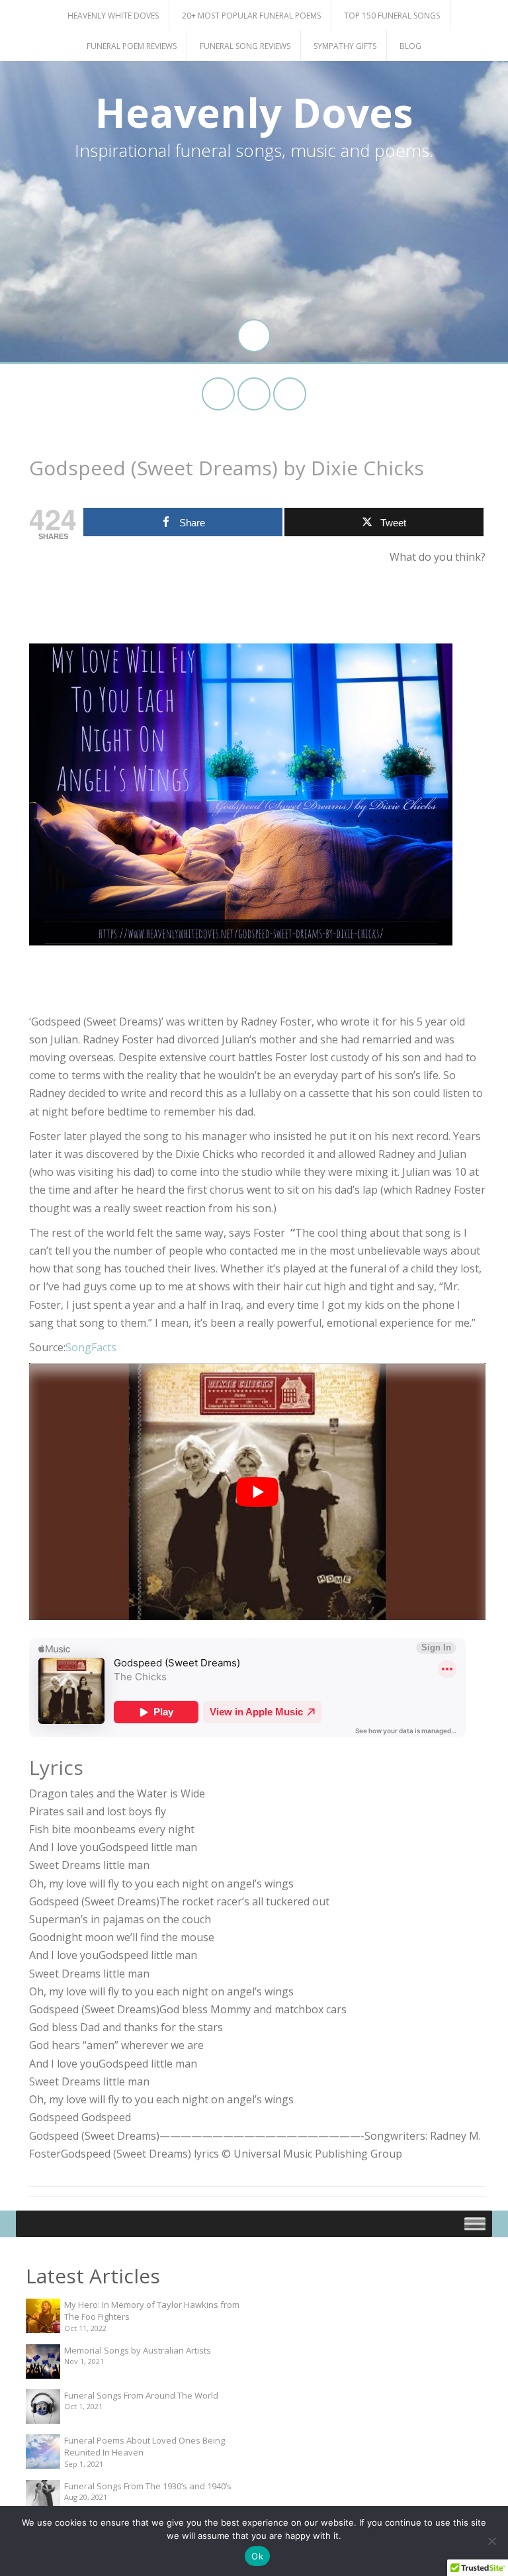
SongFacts (91, 1347)
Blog (410, 46)
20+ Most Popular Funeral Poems (251, 16)
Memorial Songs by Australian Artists (138, 2350)
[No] (491, 2541)
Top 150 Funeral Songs (392, 16)
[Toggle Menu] (475, 2223)
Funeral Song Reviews (245, 46)
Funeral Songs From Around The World (141, 2395)
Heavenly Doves (254, 113)
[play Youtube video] (257, 1492)
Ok (257, 2556)
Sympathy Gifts (345, 46)
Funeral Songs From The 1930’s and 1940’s (148, 2486)
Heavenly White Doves (113, 16)
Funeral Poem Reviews (132, 46)
